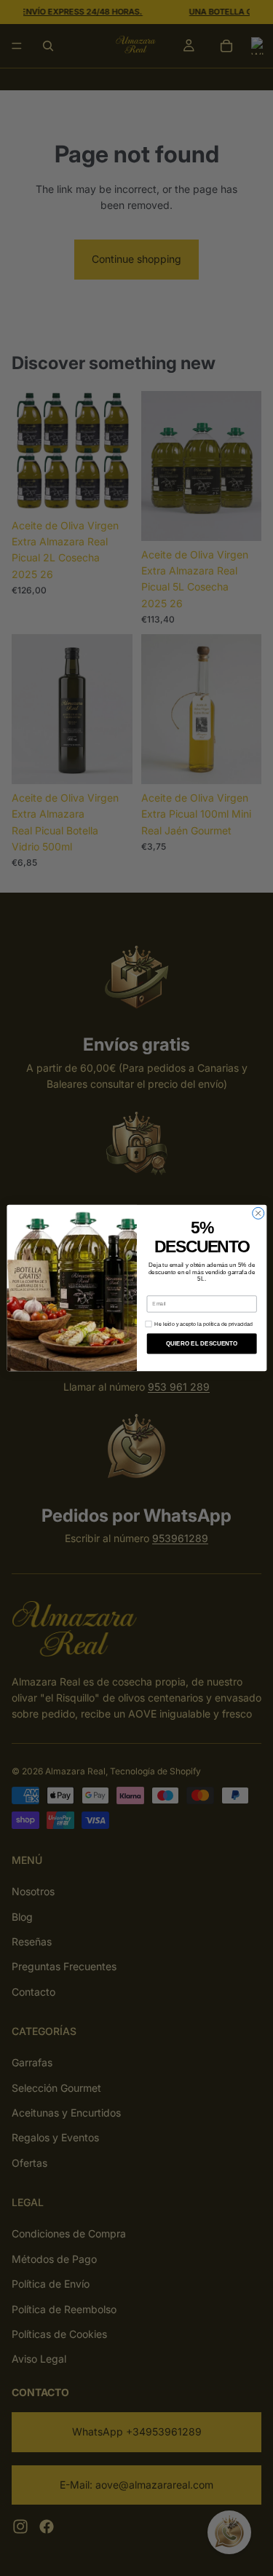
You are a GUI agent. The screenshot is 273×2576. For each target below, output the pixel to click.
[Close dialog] (258, 1213)
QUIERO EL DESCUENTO (201, 1344)
